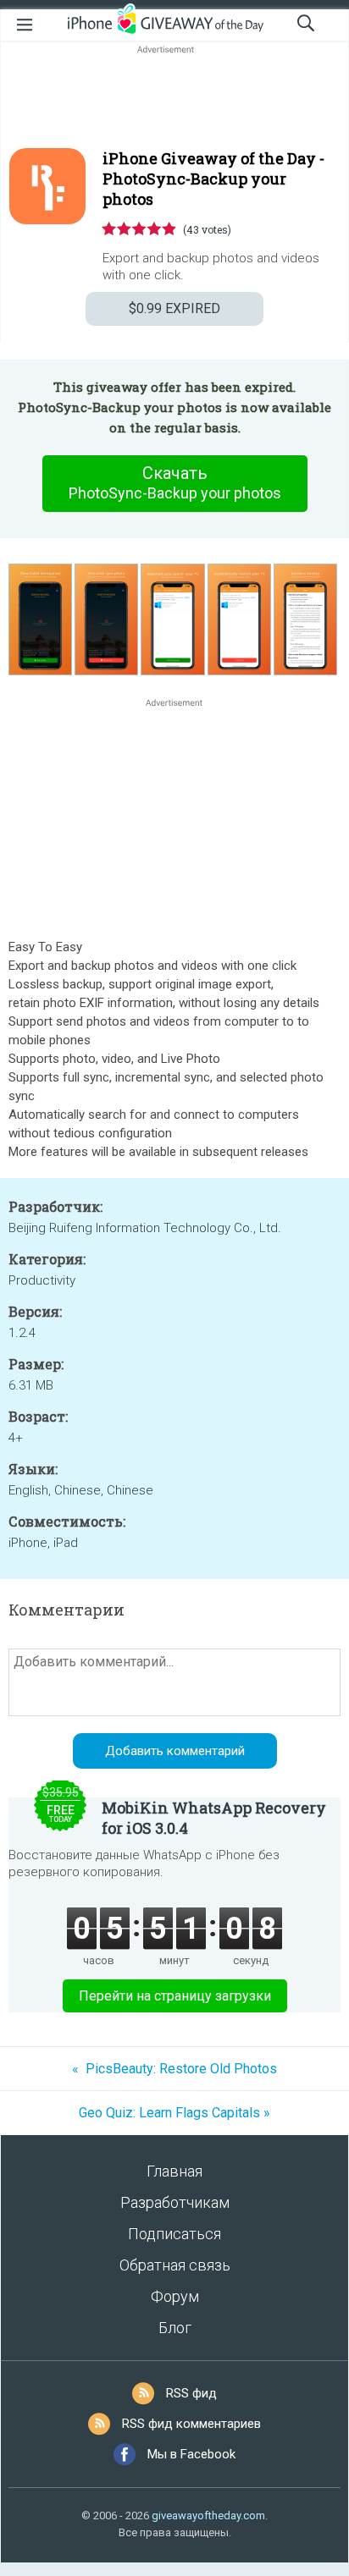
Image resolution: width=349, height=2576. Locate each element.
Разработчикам (175, 2202)
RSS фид (191, 2393)
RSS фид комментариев (191, 2424)
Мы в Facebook (191, 2454)
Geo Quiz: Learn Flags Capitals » (174, 2113)
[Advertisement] (174, 98)
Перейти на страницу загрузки (175, 1996)
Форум (175, 2296)
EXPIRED (174, 308)
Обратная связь (175, 2265)
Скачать (175, 482)
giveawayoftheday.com (208, 2515)
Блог (175, 2328)
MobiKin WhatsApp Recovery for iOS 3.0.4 (214, 1818)
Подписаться (174, 2234)
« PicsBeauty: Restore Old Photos (174, 2069)
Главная (174, 2171)
